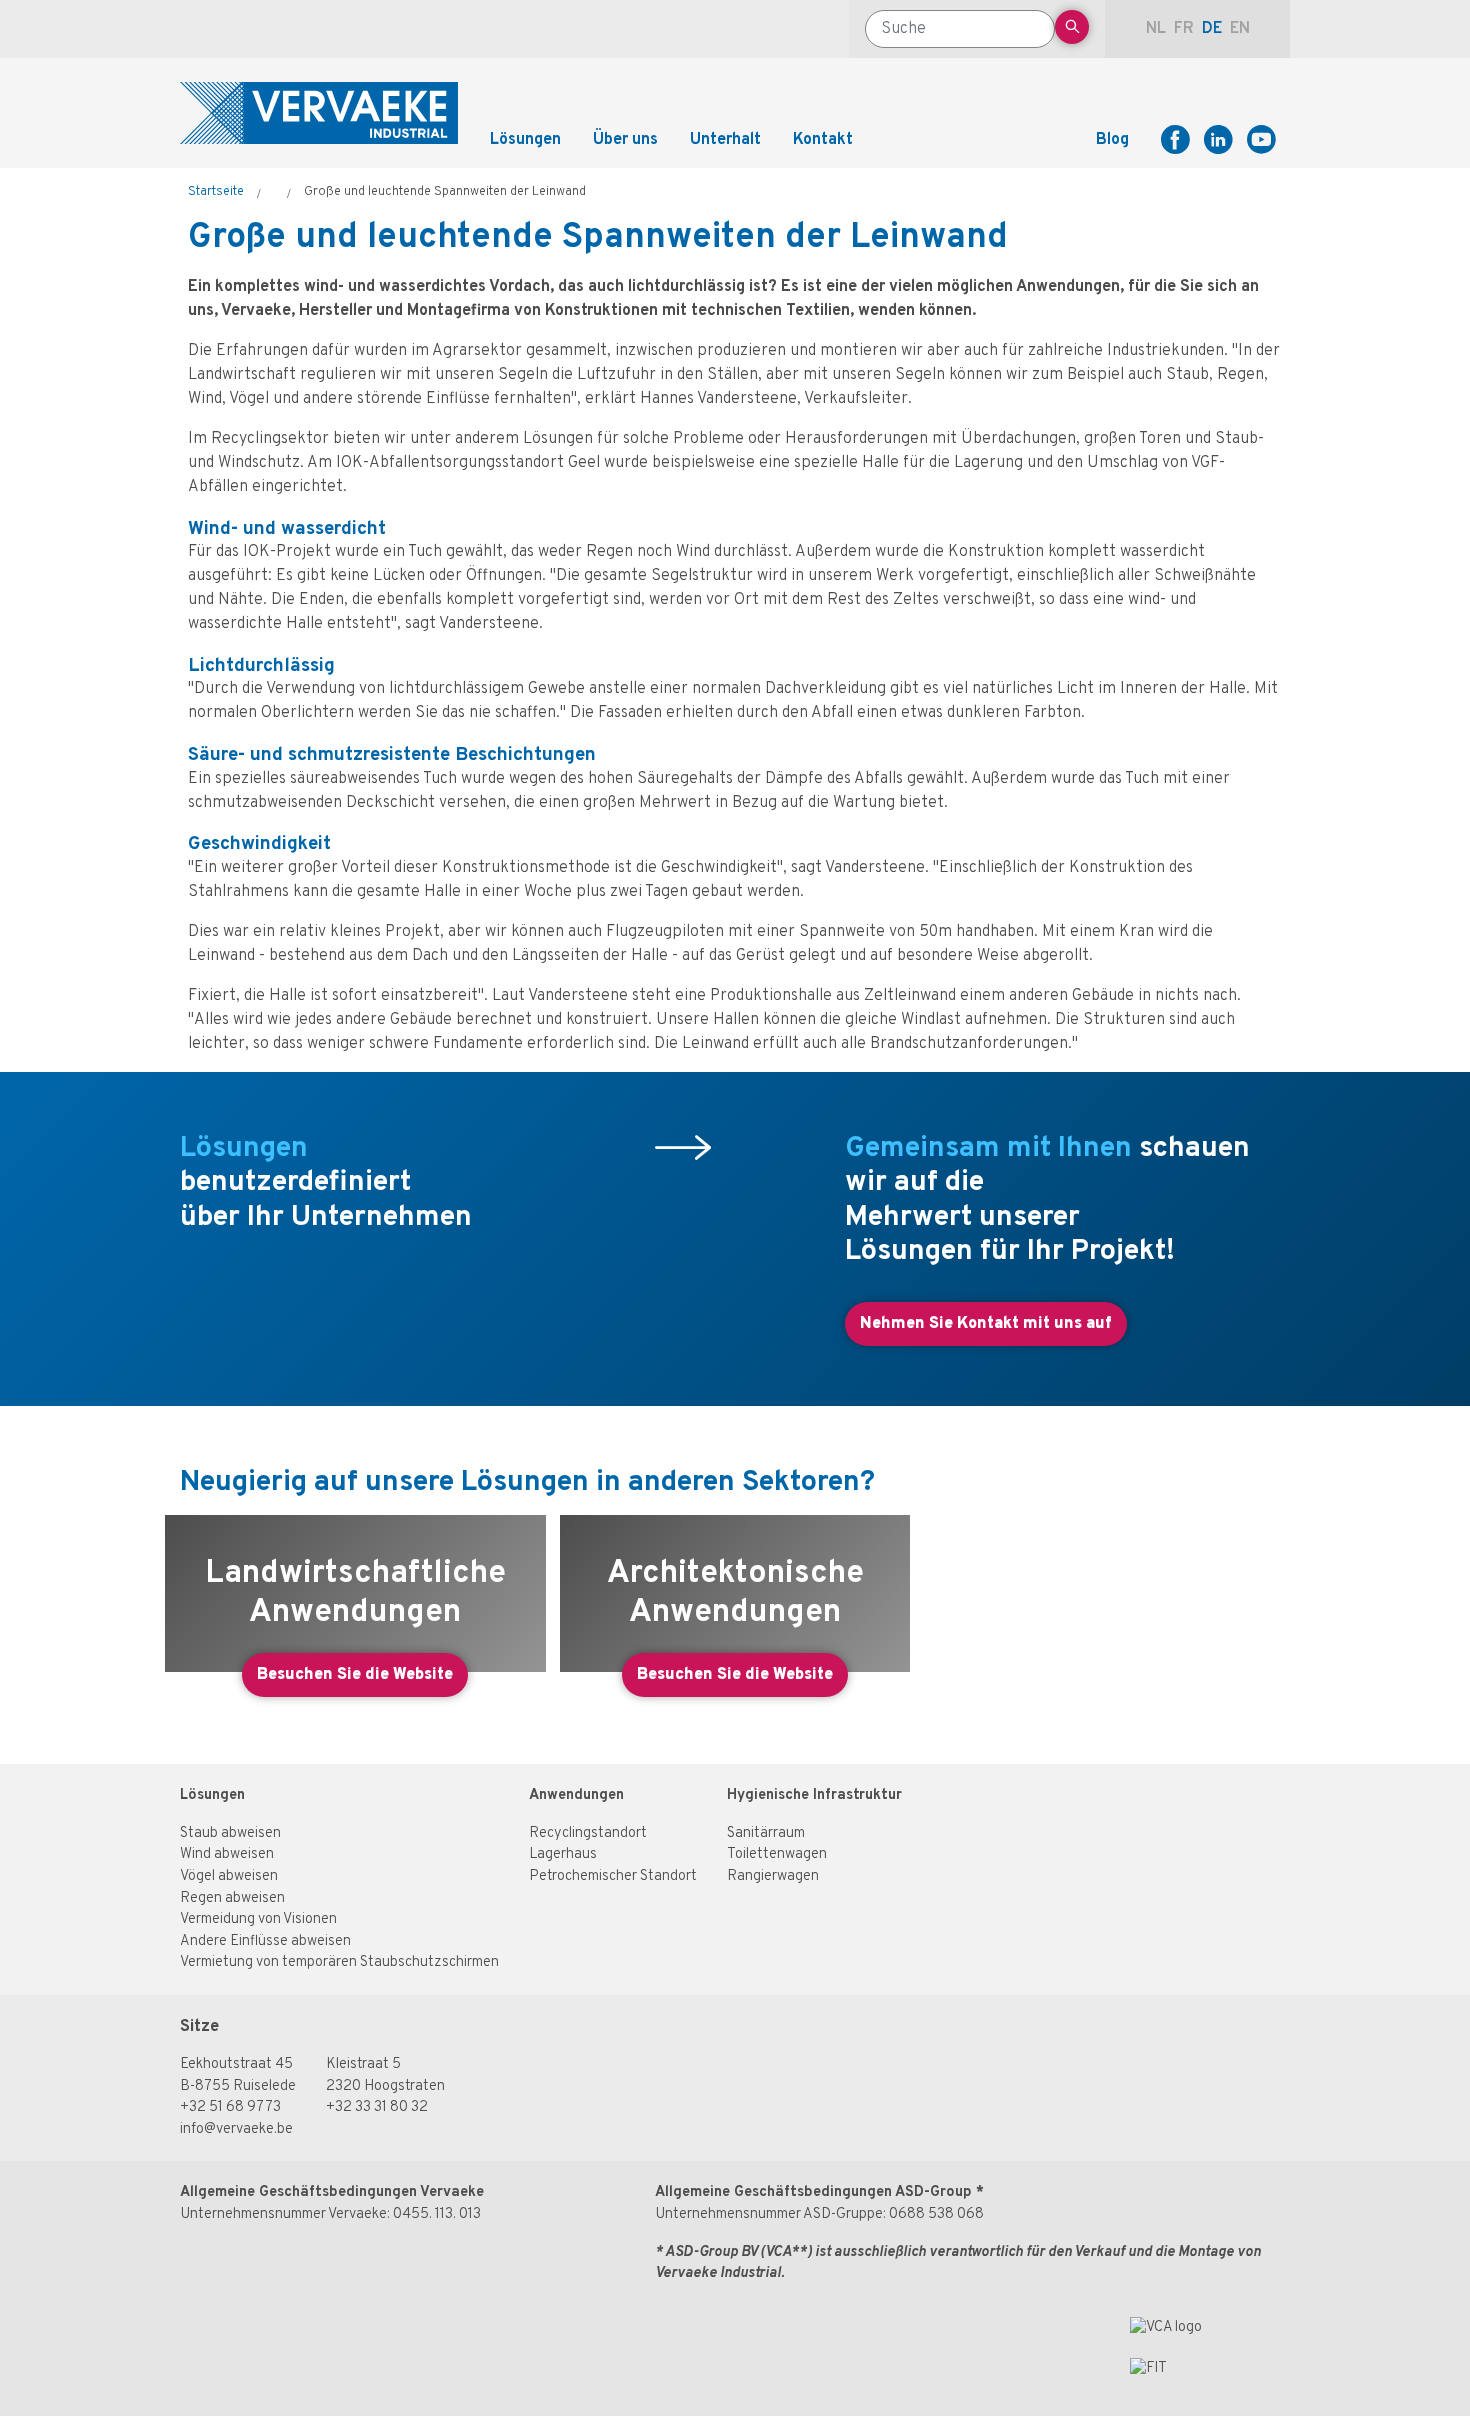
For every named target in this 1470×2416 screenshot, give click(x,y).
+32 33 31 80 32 (377, 2107)
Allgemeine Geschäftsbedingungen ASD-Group (813, 2192)
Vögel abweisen (229, 1876)
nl (1156, 29)
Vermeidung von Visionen (258, 1919)
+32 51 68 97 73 (230, 2107)
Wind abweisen (227, 1854)
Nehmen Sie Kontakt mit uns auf (986, 1324)
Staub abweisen (230, 1833)
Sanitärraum (766, 1833)
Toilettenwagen (777, 1854)
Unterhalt (725, 140)
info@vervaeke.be (236, 2129)
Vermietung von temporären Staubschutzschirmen (339, 1962)
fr (1184, 29)
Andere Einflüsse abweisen (265, 1941)
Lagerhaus (563, 1854)
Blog (1112, 140)
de (1212, 29)
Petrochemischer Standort (613, 1876)
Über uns (625, 140)
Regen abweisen (232, 1898)
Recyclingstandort (588, 1833)
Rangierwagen (773, 1876)
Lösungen (212, 1795)
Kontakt (823, 140)
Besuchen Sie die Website (355, 1675)
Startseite (216, 192)
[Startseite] (319, 113)
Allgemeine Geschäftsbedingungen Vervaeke (332, 2192)
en (1240, 29)
